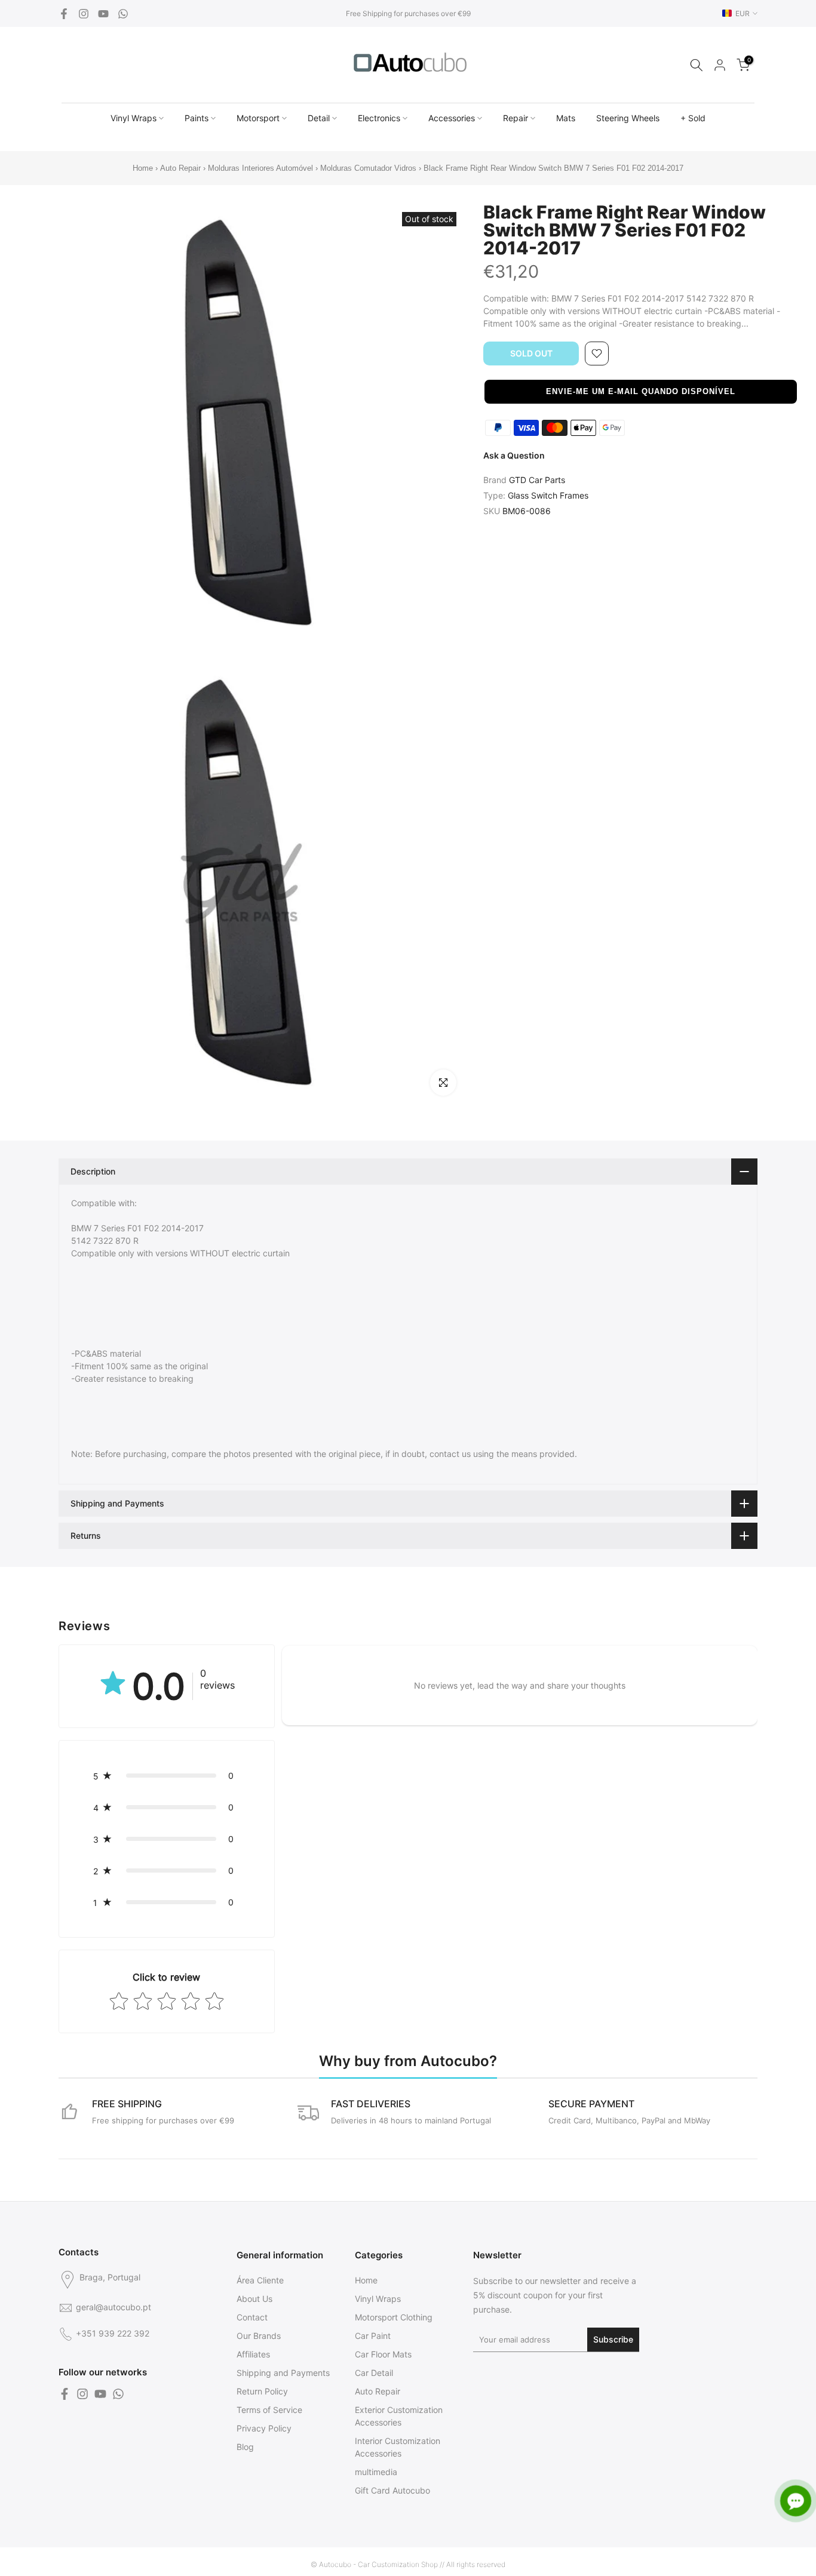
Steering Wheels (628, 118)
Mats (566, 118)
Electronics (379, 118)
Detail (319, 118)
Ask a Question (514, 455)
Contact (252, 2317)
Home (143, 168)
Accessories (452, 118)
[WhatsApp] (123, 14)
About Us (254, 2299)
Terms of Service (269, 2410)
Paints (197, 118)
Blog (245, 2447)
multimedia (376, 2472)
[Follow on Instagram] (84, 14)
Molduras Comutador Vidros (368, 168)
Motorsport (258, 118)
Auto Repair (180, 168)
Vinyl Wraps (134, 118)
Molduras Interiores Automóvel (260, 168)
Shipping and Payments (283, 2373)
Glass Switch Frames (548, 495)
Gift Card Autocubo (392, 2490)
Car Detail (374, 2373)
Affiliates (253, 2354)
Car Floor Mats (383, 2354)
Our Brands (259, 2336)
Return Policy (262, 2391)
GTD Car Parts (537, 480)
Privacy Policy (264, 2428)
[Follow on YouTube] (103, 14)
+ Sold (693, 118)
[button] (641, 392)
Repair (516, 118)
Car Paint (373, 2336)
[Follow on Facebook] (64, 14)
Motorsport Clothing (394, 2317)
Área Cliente (260, 2280)
